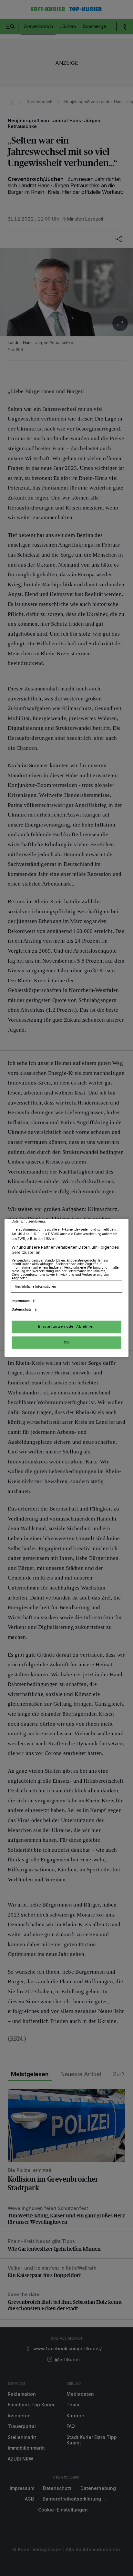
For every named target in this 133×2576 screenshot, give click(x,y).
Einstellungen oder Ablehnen (66, 1327)
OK (66, 1342)
